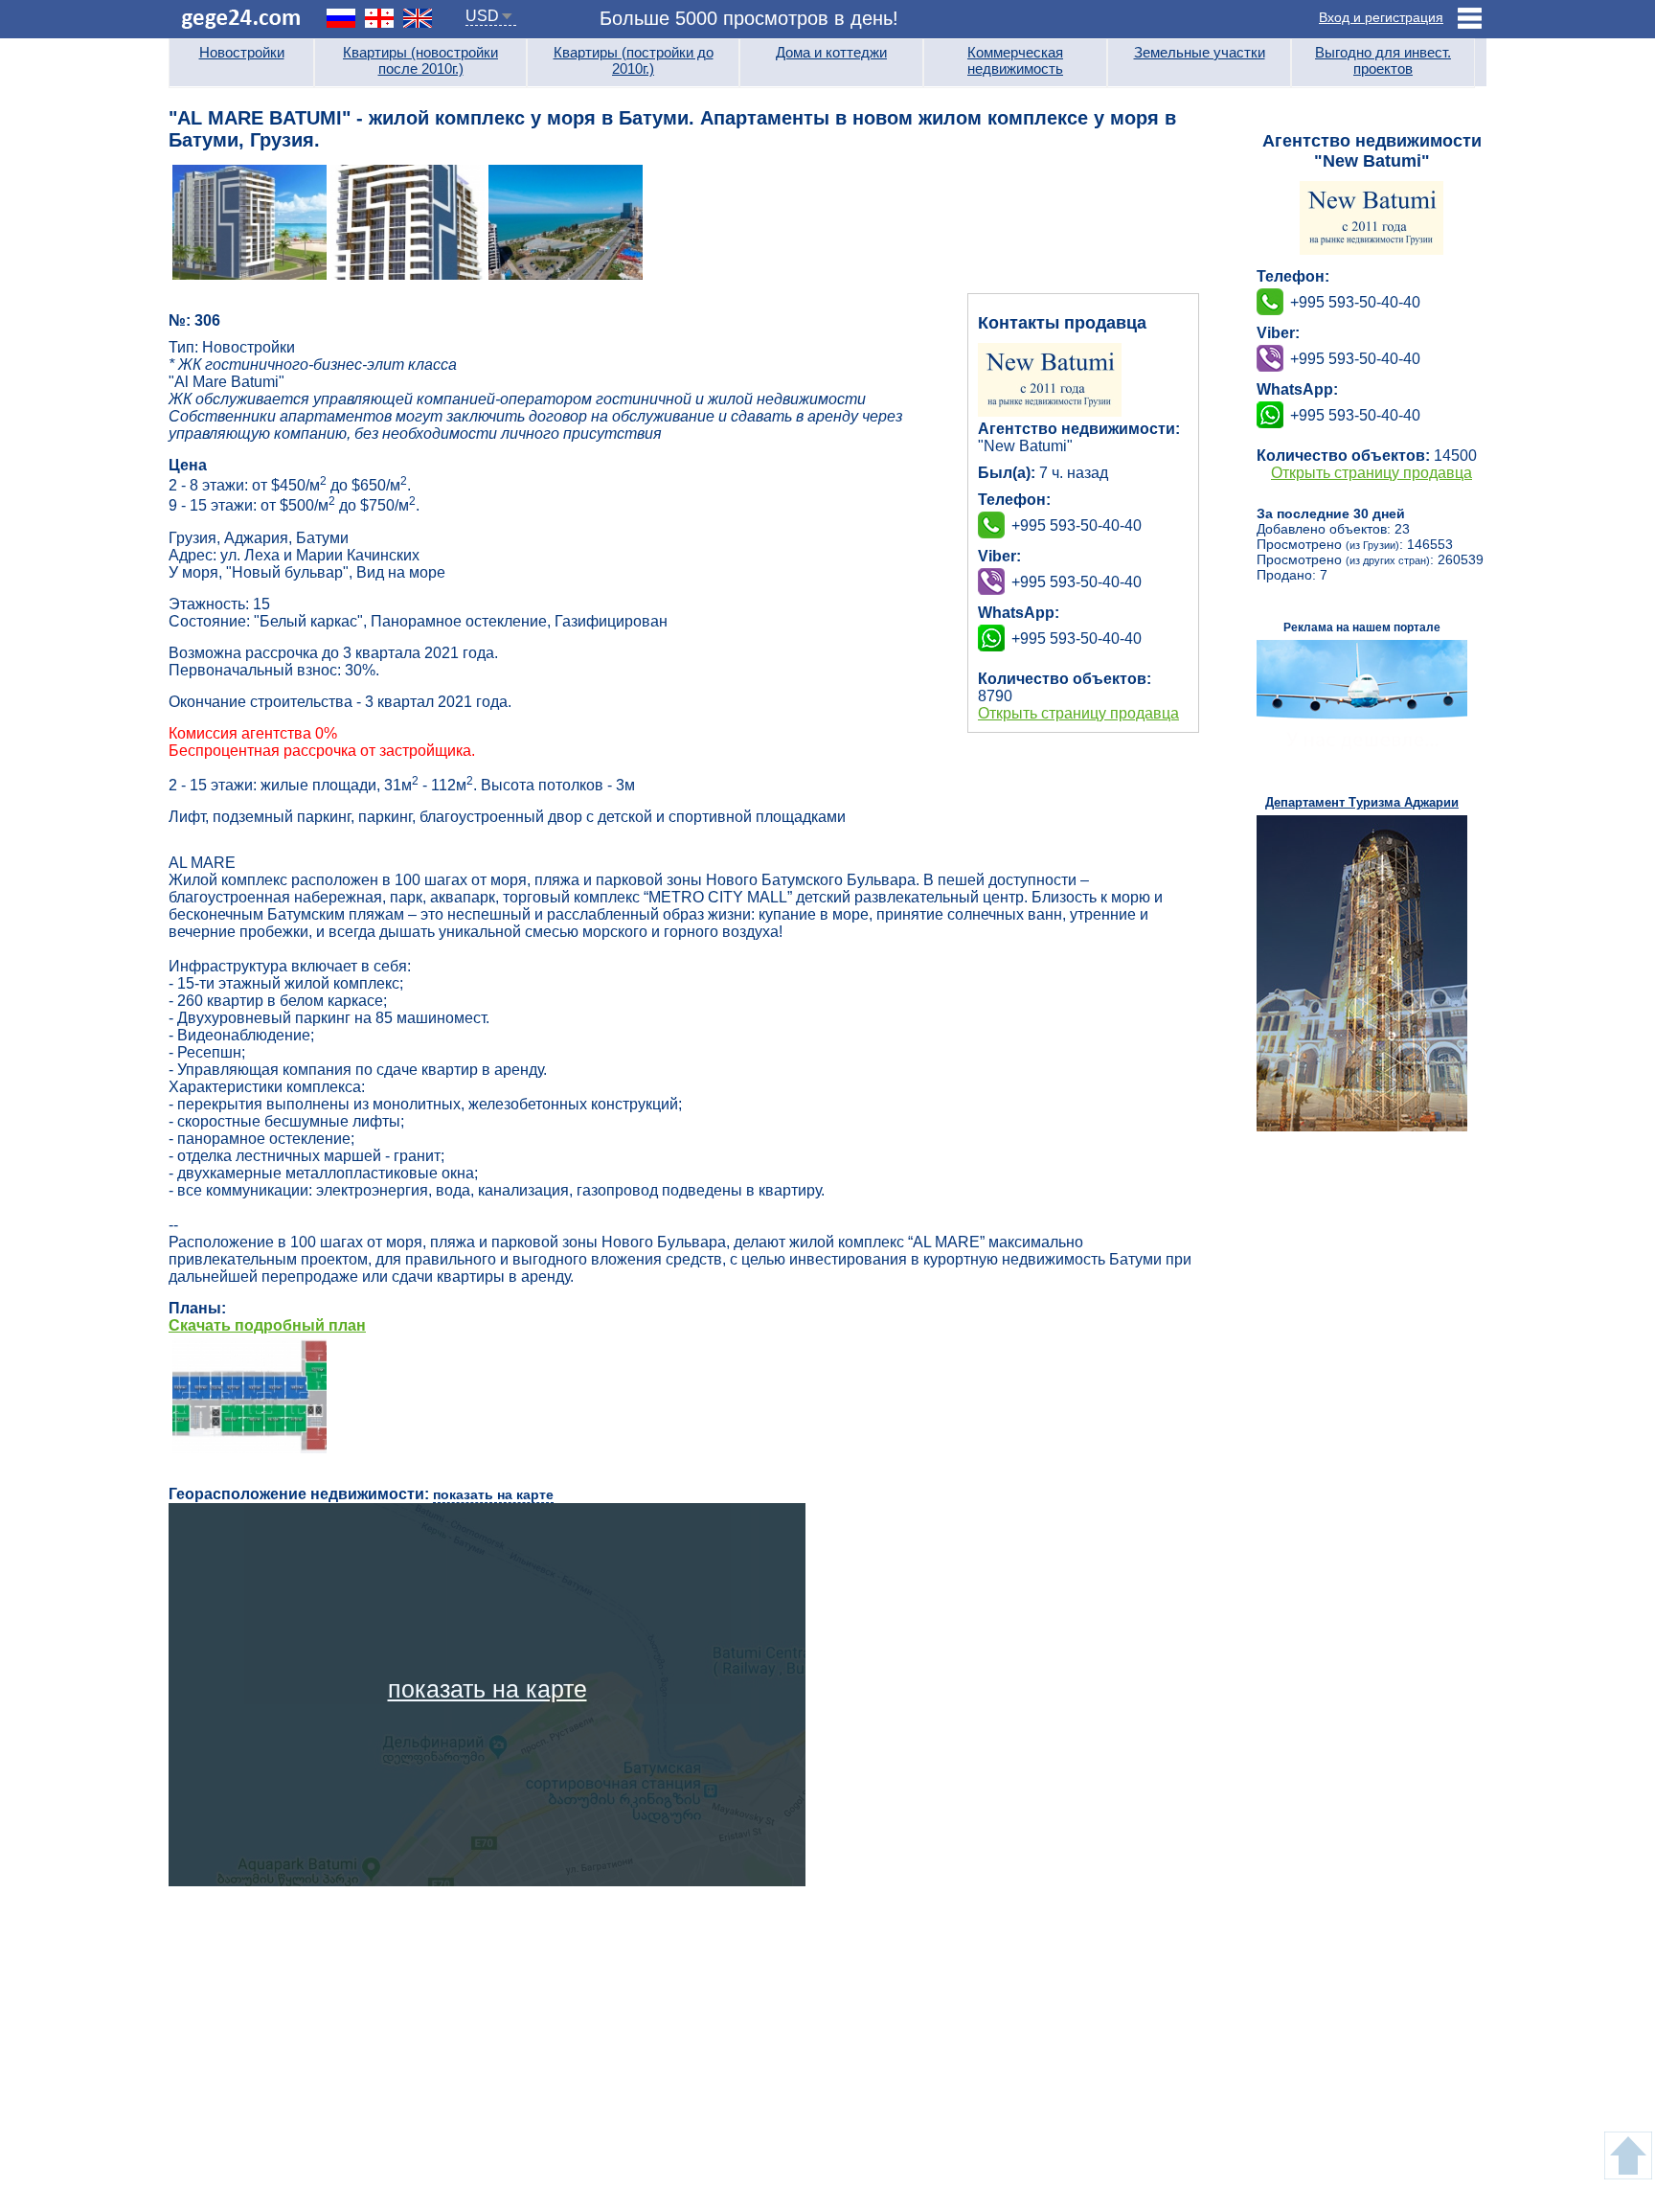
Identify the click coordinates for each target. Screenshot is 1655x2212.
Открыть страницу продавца (1078, 713)
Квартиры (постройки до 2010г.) (634, 60)
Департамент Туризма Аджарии (1362, 802)
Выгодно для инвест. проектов (1383, 60)
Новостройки (242, 52)
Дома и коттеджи (831, 52)
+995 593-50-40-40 (1077, 582)
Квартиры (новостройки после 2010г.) (420, 60)
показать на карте (493, 1494)
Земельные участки (1200, 52)
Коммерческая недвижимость (1015, 60)
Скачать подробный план (267, 1325)
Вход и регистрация (1381, 17)
